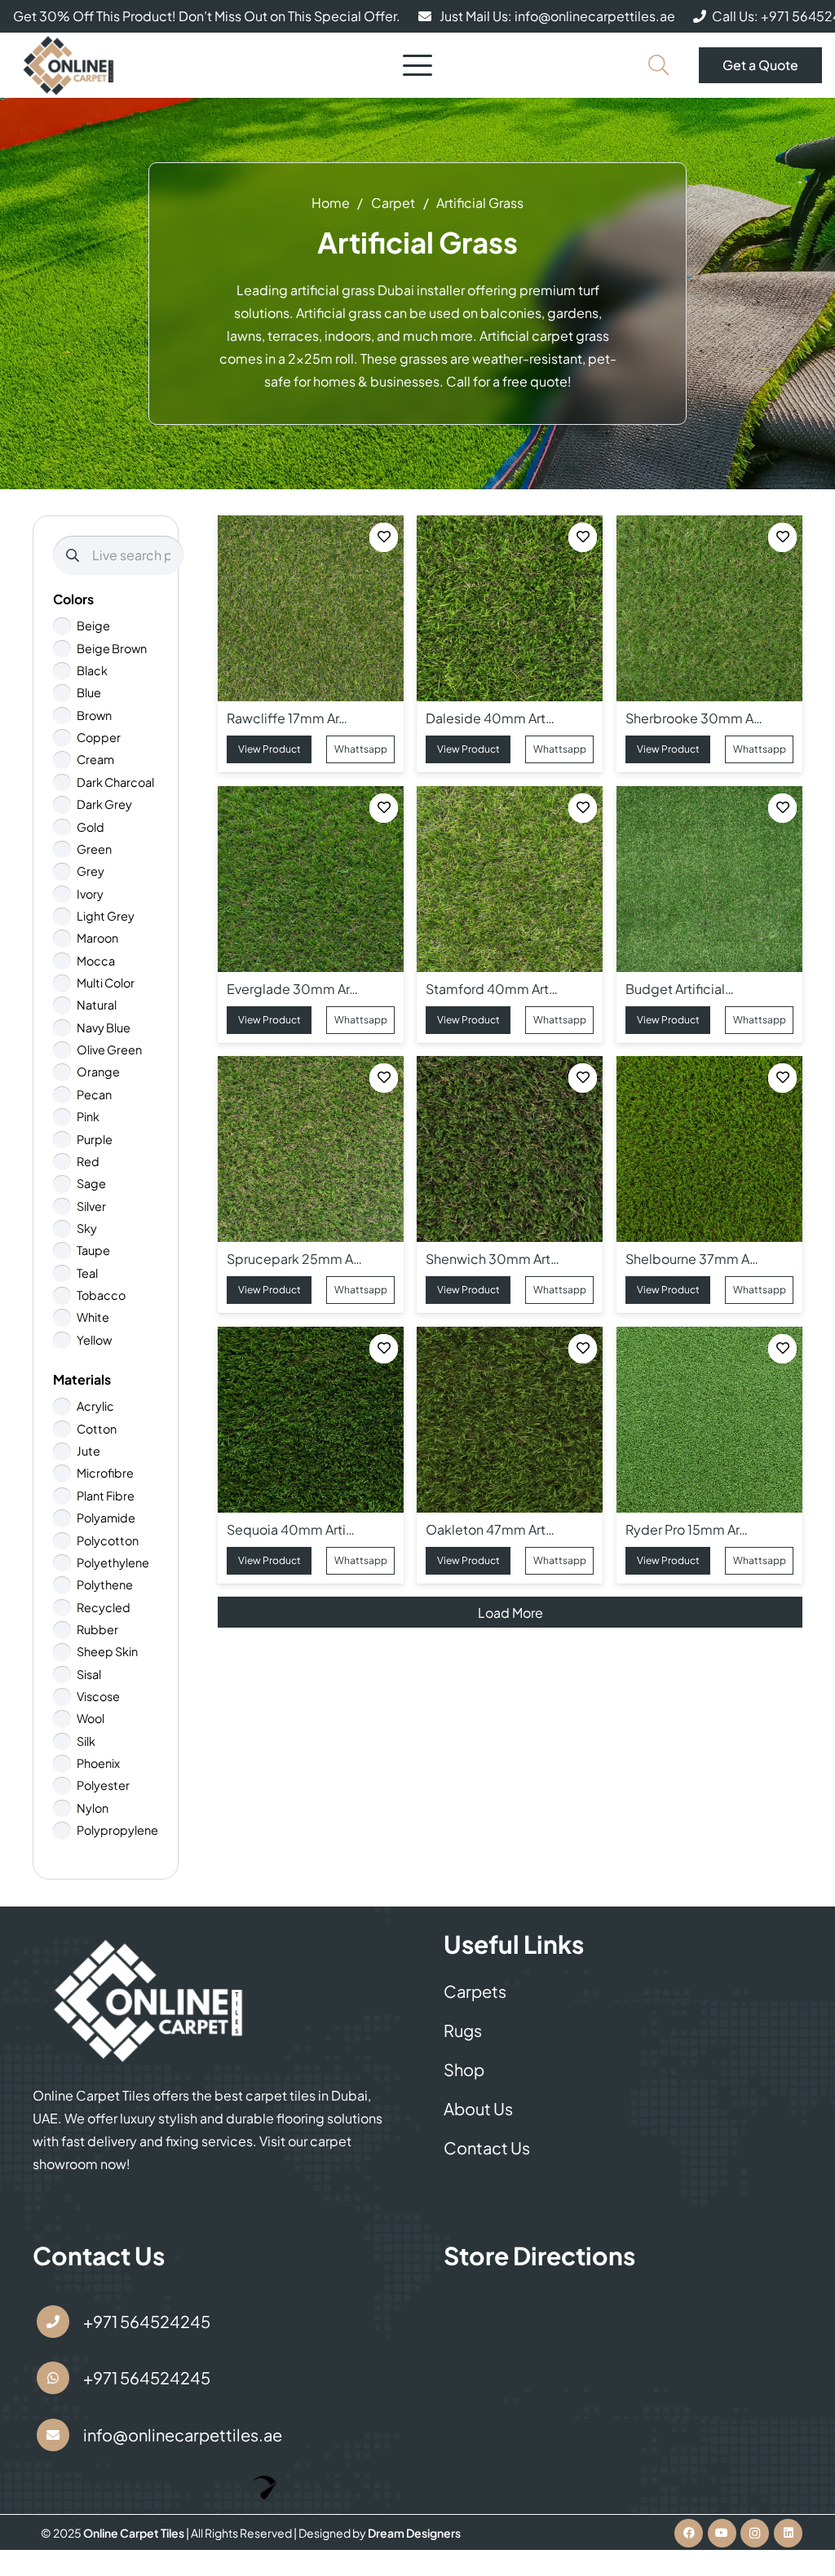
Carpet (393, 203)
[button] (417, 65)
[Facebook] (689, 2533)
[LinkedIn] (788, 2533)
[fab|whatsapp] (53, 2378)
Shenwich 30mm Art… (493, 1259)
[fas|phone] (53, 2322)
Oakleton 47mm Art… (491, 1529)
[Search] (73, 555)
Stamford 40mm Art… (493, 989)
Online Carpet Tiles (135, 2533)
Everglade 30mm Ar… (293, 989)
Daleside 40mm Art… (491, 718)
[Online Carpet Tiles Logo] (69, 65)
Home (331, 203)
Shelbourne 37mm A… (692, 1259)
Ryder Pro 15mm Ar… (687, 1529)
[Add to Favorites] (384, 538)
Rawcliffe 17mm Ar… (288, 718)
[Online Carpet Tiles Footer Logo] (149, 2000)
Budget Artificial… (680, 989)
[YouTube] (722, 2533)
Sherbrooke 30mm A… (694, 718)
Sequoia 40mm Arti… (292, 1529)
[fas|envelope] (53, 2435)
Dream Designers (414, 2533)
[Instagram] (755, 2533)
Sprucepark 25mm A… (295, 1259)
